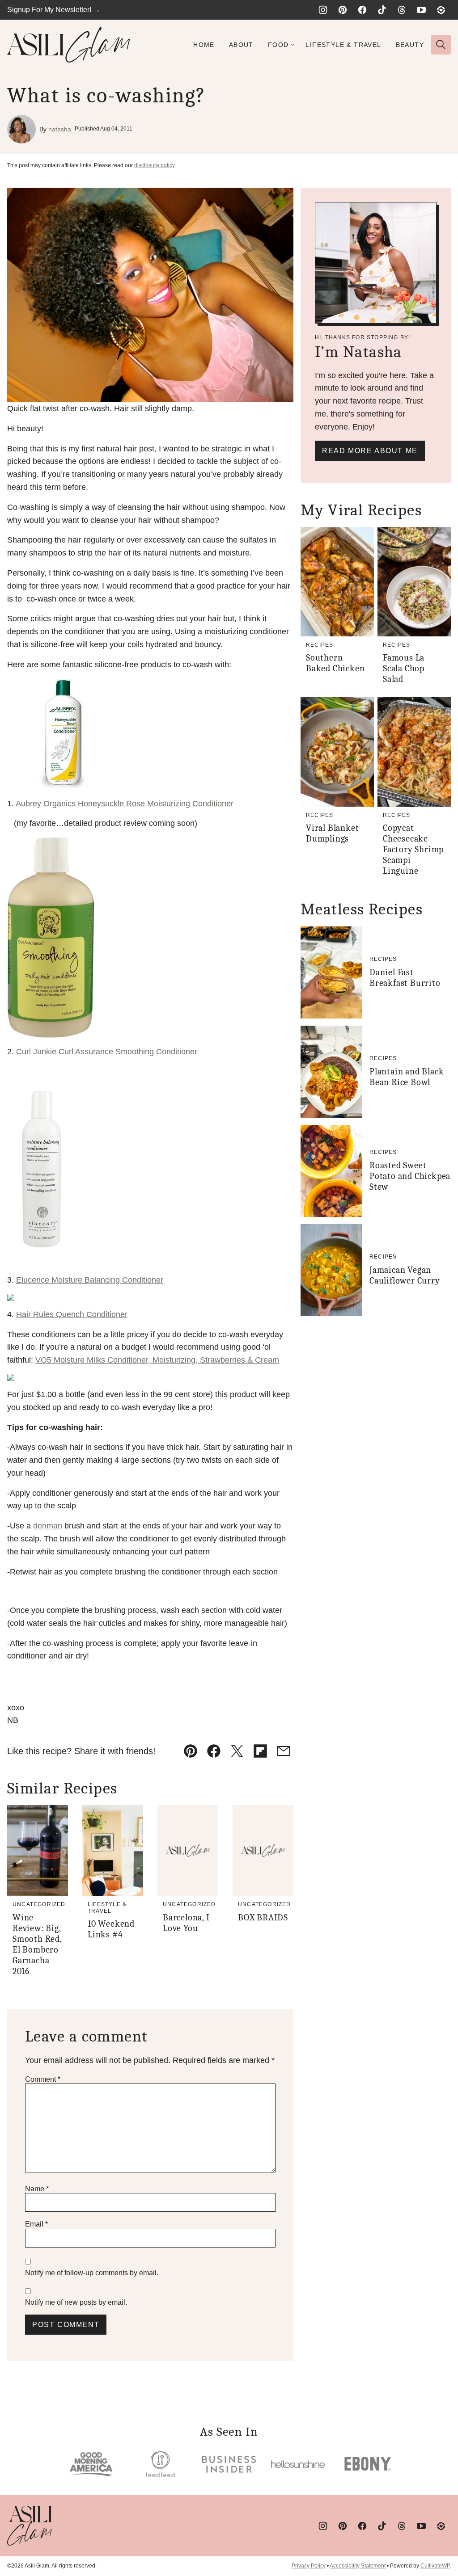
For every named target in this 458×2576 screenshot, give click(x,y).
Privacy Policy (309, 2566)
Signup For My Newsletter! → (54, 10)
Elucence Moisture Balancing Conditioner (90, 1280)
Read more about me (370, 451)
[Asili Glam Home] (69, 45)
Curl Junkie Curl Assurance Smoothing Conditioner (107, 1052)
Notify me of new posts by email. (76, 2302)
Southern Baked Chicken (335, 663)
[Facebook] (362, 10)
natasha (60, 129)
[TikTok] (382, 10)
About (241, 45)
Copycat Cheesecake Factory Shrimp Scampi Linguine (413, 849)
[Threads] (402, 10)
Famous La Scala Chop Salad (404, 668)
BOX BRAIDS (263, 1917)
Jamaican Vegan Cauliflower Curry (405, 1275)
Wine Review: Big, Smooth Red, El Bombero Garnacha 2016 (37, 1944)
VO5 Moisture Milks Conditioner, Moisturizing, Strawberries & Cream (157, 1360)
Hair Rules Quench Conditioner (72, 1314)
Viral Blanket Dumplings (332, 833)
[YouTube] (421, 10)
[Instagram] (323, 10)
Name (37, 2189)
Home (204, 45)
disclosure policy (154, 165)
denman (48, 1526)
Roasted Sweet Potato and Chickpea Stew (410, 1176)
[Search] (441, 45)
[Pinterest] (343, 10)
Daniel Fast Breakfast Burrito (405, 978)
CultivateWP (435, 2566)
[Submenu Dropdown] (293, 45)
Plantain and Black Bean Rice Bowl (407, 1077)
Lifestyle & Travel (343, 45)
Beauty (410, 45)
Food (278, 45)
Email (36, 2224)
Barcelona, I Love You (186, 1923)
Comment (43, 2079)
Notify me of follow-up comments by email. (92, 2273)
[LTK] (441, 10)
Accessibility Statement (358, 2566)
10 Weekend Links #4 (111, 1929)
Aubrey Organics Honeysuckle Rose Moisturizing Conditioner (125, 804)
